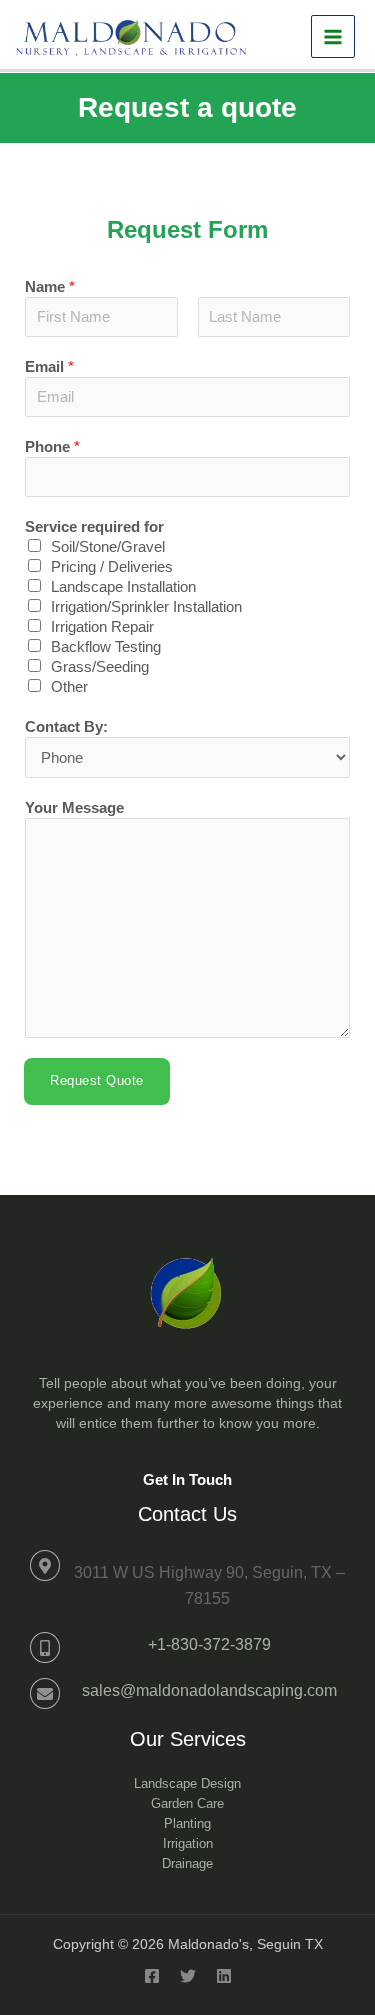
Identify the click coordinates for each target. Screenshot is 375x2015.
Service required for (94, 527)
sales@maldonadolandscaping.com (209, 1690)
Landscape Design (187, 1783)
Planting (187, 1823)
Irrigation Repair (102, 627)
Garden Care (187, 1803)
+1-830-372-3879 (209, 1644)
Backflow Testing (106, 647)
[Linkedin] (224, 1976)
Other (69, 687)
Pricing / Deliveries (112, 567)
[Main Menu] (333, 37)
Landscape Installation (123, 587)
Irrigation (188, 1843)
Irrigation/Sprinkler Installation (146, 607)
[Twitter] (188, 1976)
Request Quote (97, 1080)
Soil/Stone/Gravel (108, 547)
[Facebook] (152, 1976)
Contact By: (66, 727)
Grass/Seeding (100, 667)
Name (50, 287)
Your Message (74, 808)
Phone (52, 447)
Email (49, 367)
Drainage (187, 1863)
